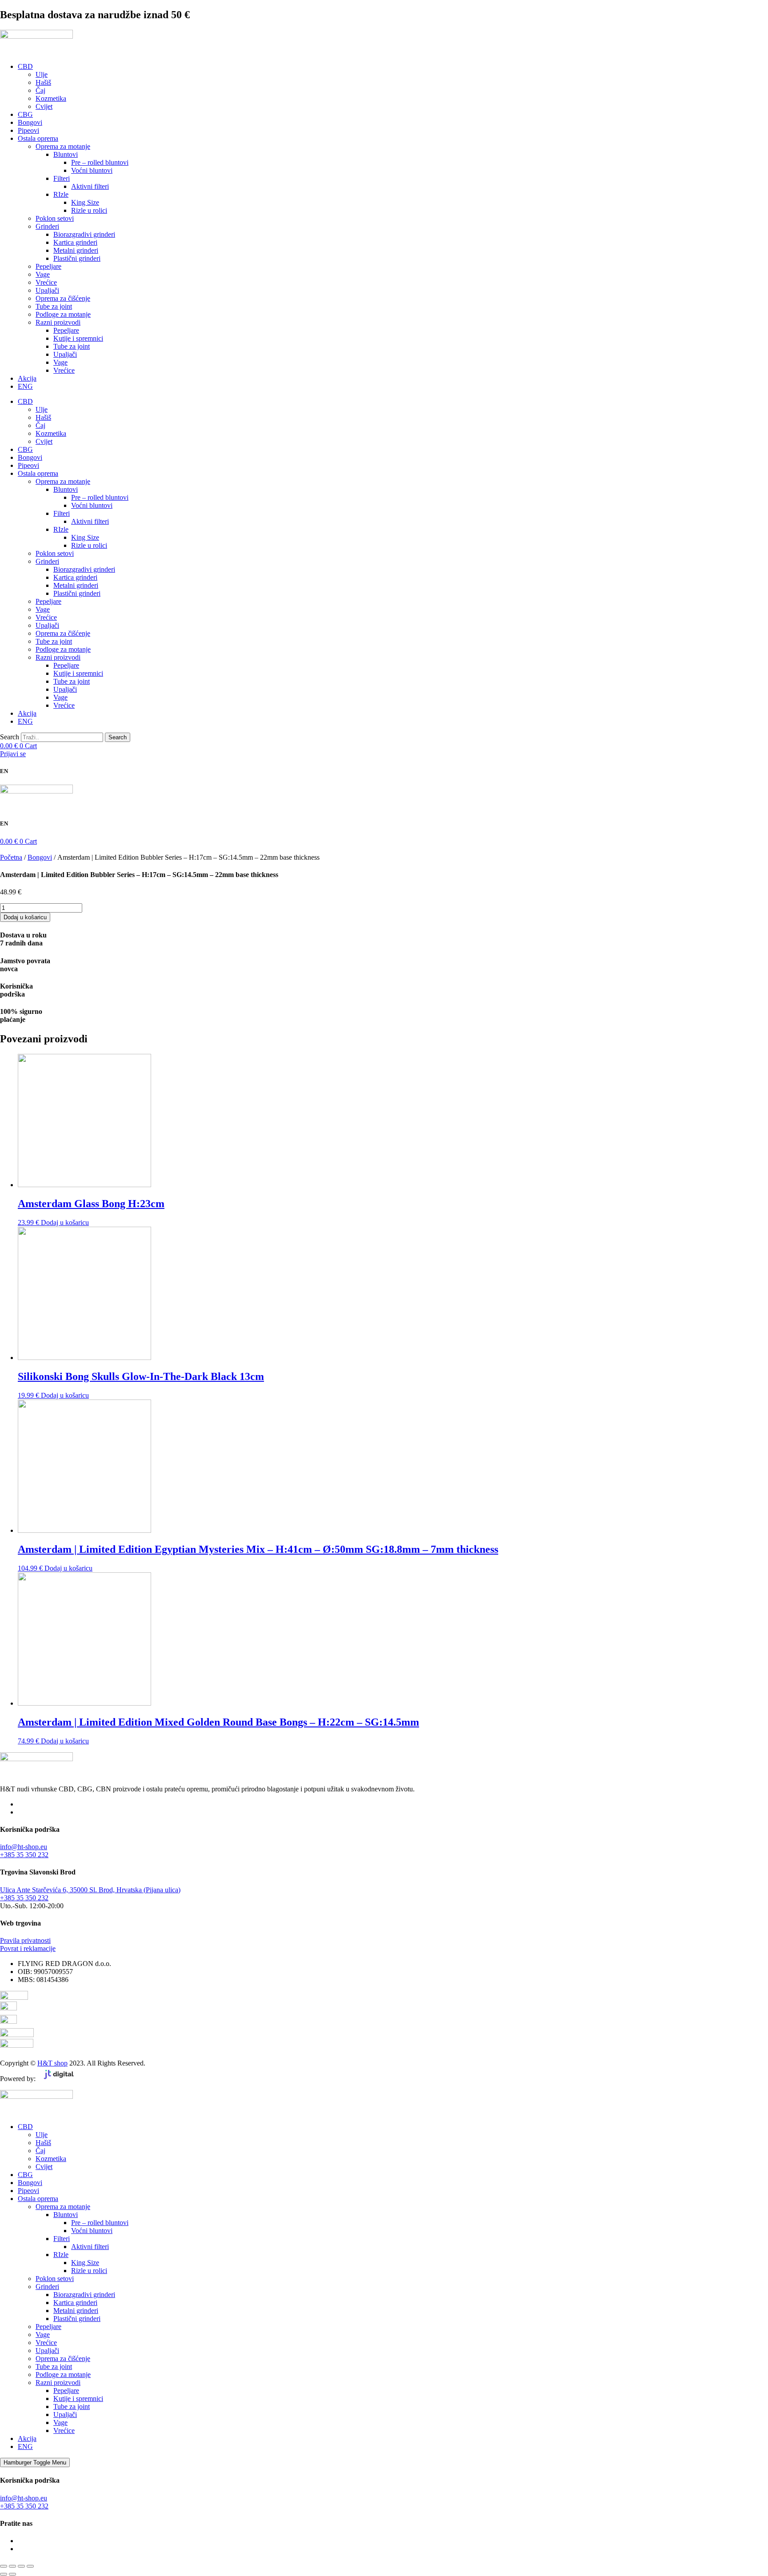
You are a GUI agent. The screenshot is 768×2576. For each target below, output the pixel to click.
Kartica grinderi (75, 242)
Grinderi (47, 226)
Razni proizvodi (58, 322)
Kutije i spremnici (78, 338)
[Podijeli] (21, 2566)
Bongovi (30, 122)
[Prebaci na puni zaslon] (12, 2566)
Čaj (40, 90)
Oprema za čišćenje (63, 298)
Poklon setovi (55, 218)
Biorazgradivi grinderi (84, 234)
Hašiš (43, 82)
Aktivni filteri (90, 186)
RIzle (61, 194)
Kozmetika (51, 98)
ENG (25, 386)
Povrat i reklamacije (28, 1948)
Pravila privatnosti (25, 1940)
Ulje (42, 74)
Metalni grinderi (76, 250)
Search (10, 737)
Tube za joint (54, 306)
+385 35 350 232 (24, 1855)
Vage (43, 274)
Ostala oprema (38, 138)
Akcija (27, 378)
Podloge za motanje (63, 314)
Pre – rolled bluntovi (100, 162)
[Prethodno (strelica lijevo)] (4, 2574)
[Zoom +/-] (4, 2566)
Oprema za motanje (63, 146)
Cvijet (44, 106)
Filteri (62, 178)
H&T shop (52, 2063)
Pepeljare (48, 266)
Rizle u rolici (89, 210)
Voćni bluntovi (92, 170)
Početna (11, 857)
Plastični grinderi (77, 258)
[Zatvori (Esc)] (30, 2566)
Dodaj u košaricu (25, 917)
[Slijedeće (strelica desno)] (12, 2574)
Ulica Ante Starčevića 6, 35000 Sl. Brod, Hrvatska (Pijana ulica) (90, 1890)
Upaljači (47, 290)
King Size (85, 202)
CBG (25, 114)
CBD (25, 66)
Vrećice (46, 282)
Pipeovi (28, 130)
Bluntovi (66, 154)
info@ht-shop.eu (24, 1847)
